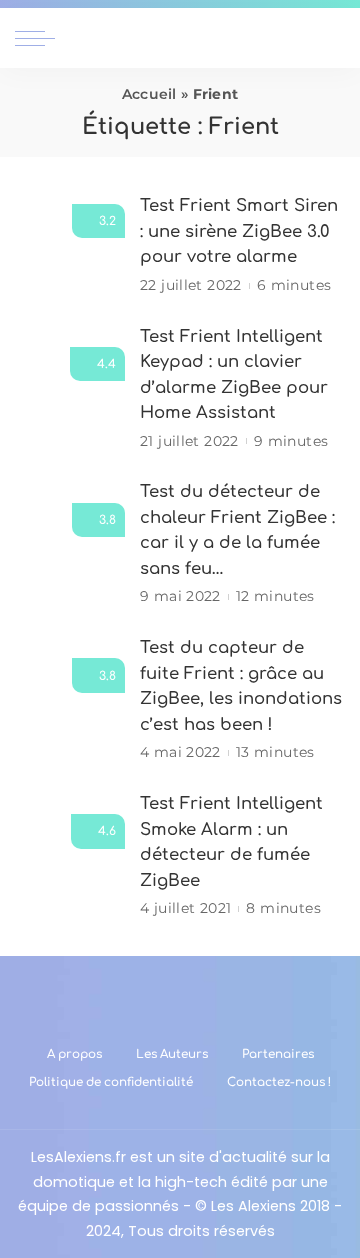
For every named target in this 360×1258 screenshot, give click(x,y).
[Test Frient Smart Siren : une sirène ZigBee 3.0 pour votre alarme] (70, 245)
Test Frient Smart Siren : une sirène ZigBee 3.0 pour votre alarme (239, 231)
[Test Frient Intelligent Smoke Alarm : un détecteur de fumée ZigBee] (70, 855)
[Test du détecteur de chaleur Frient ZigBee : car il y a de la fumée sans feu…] (70, 544)
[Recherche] (333, 38)
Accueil (149, 94)
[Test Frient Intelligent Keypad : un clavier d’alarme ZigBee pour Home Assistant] (70, 388)
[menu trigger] (40, 38)
